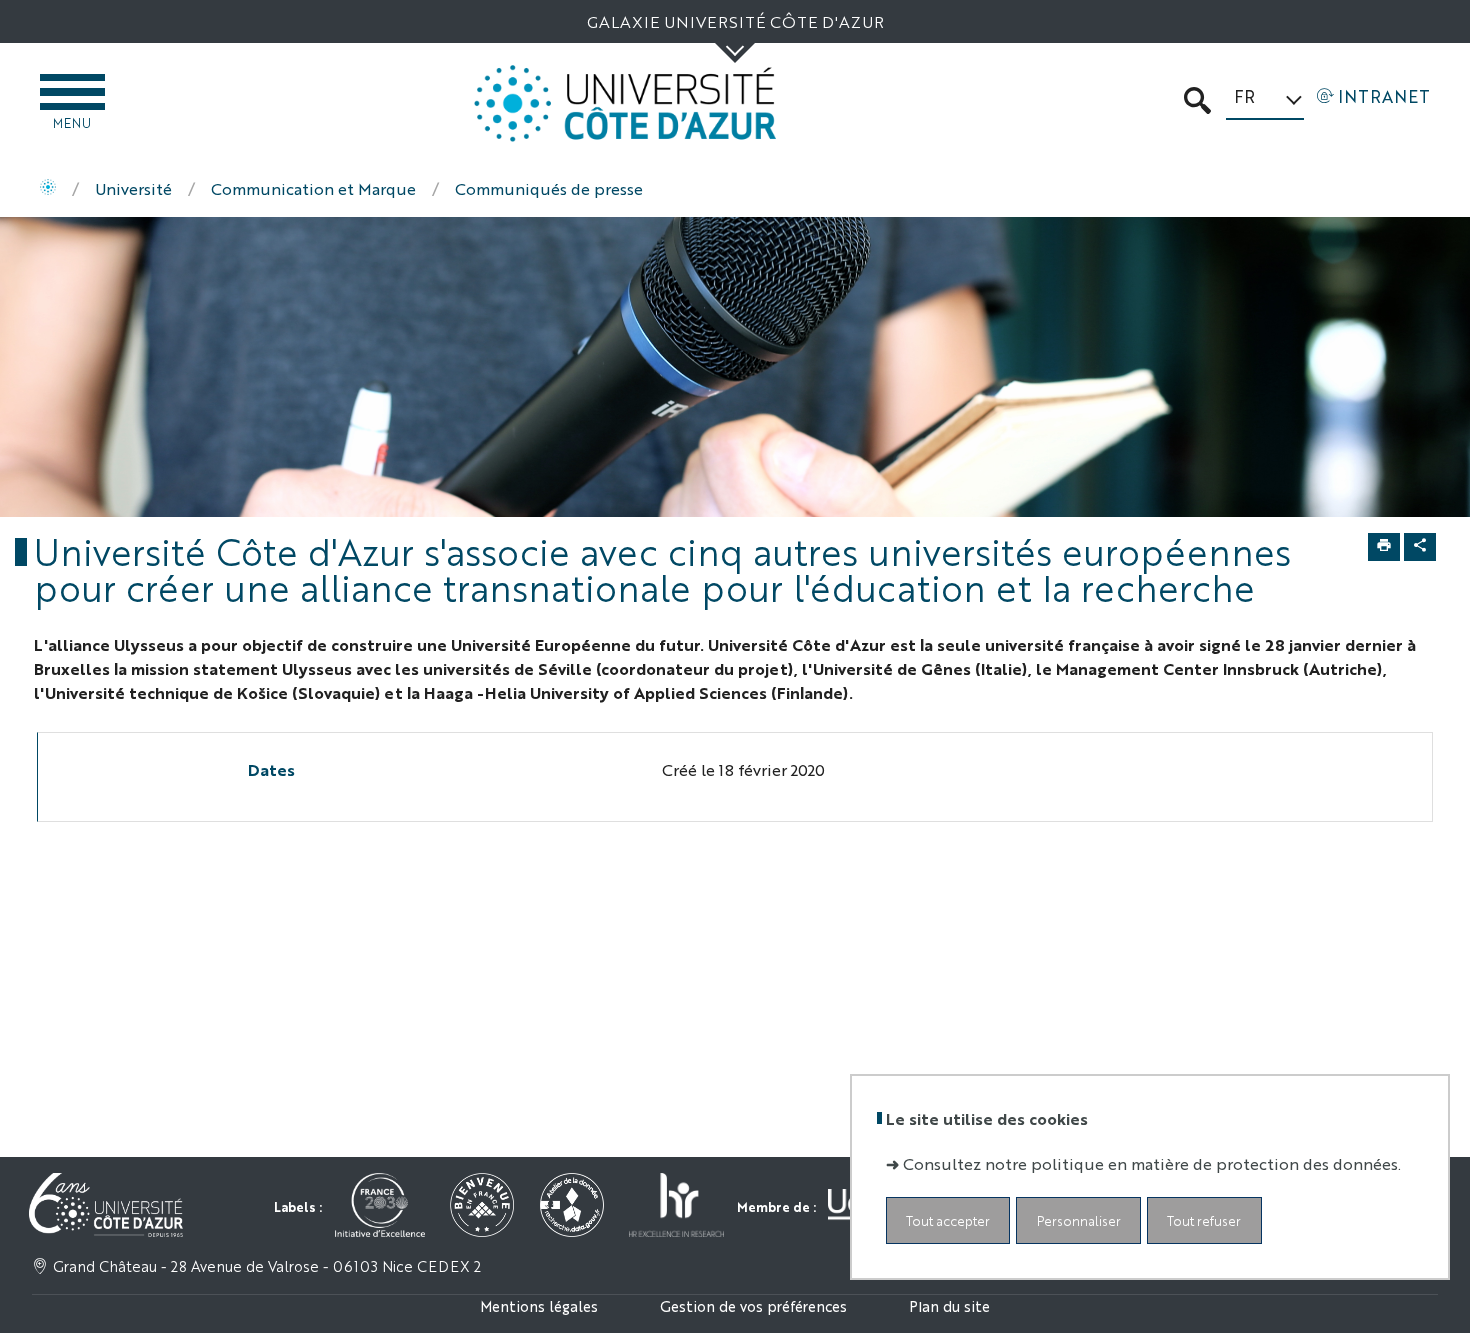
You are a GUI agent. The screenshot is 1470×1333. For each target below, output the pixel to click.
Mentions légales (539, 1305)
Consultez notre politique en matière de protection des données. (1152, 1163)
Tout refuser (1204, 1220)
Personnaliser (1079, 1220)
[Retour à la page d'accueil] (625, 103)
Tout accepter (948, 1220)
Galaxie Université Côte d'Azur (735, 21)
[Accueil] (48, 189)
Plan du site (949, 1305)
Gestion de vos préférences (753, 1305)
